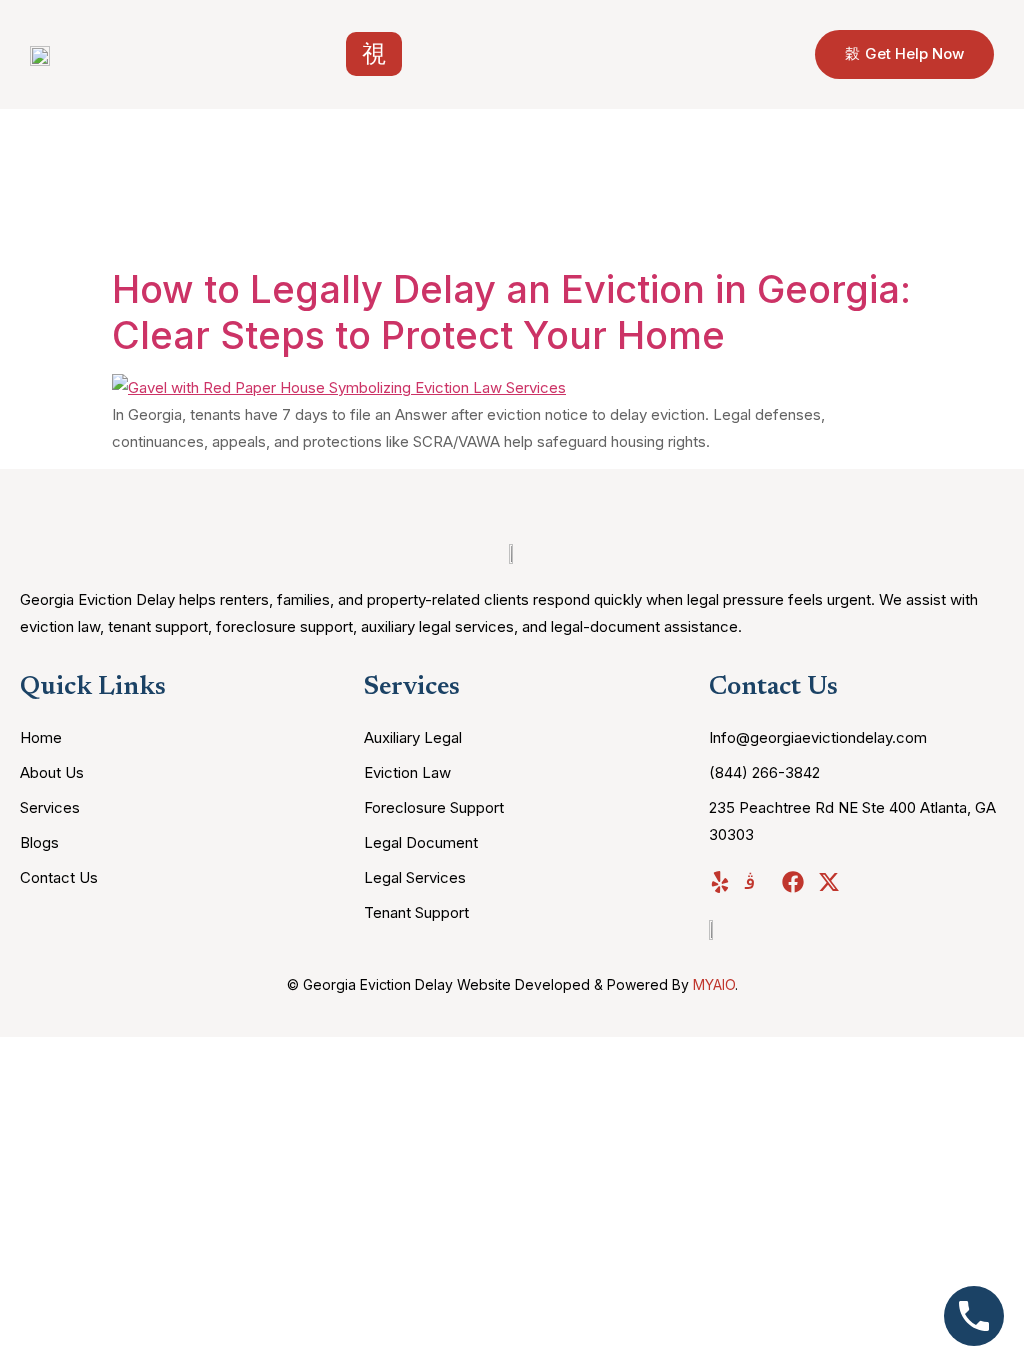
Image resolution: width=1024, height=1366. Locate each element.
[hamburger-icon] (374, 54)
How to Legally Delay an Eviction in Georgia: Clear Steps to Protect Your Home (511, 312)
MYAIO (714, 984)
